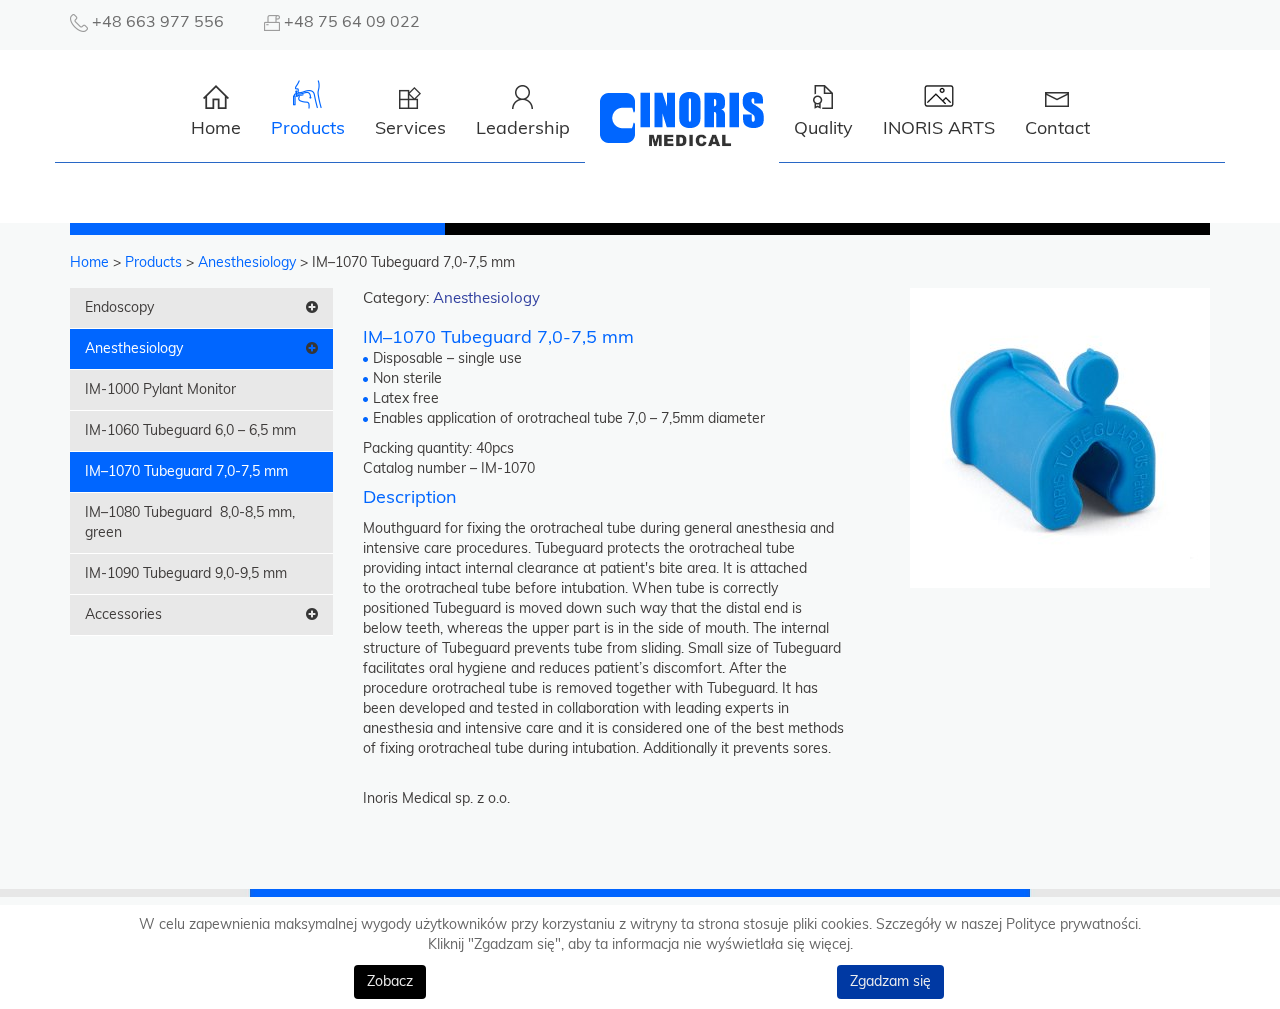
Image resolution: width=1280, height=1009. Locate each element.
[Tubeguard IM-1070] (1060, 437)
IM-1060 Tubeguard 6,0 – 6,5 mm (190, 431)
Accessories (123, 615)
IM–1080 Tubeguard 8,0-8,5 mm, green (190, 523)
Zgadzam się (890, 982)
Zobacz (390, 982)
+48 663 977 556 (158, 22)
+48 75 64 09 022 (352, 22)
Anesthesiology (134, 349)
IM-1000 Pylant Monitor (160, 390)
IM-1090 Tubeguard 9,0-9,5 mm (186, 574)
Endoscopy (119, 308)
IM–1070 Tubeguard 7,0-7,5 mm (186, 472)
